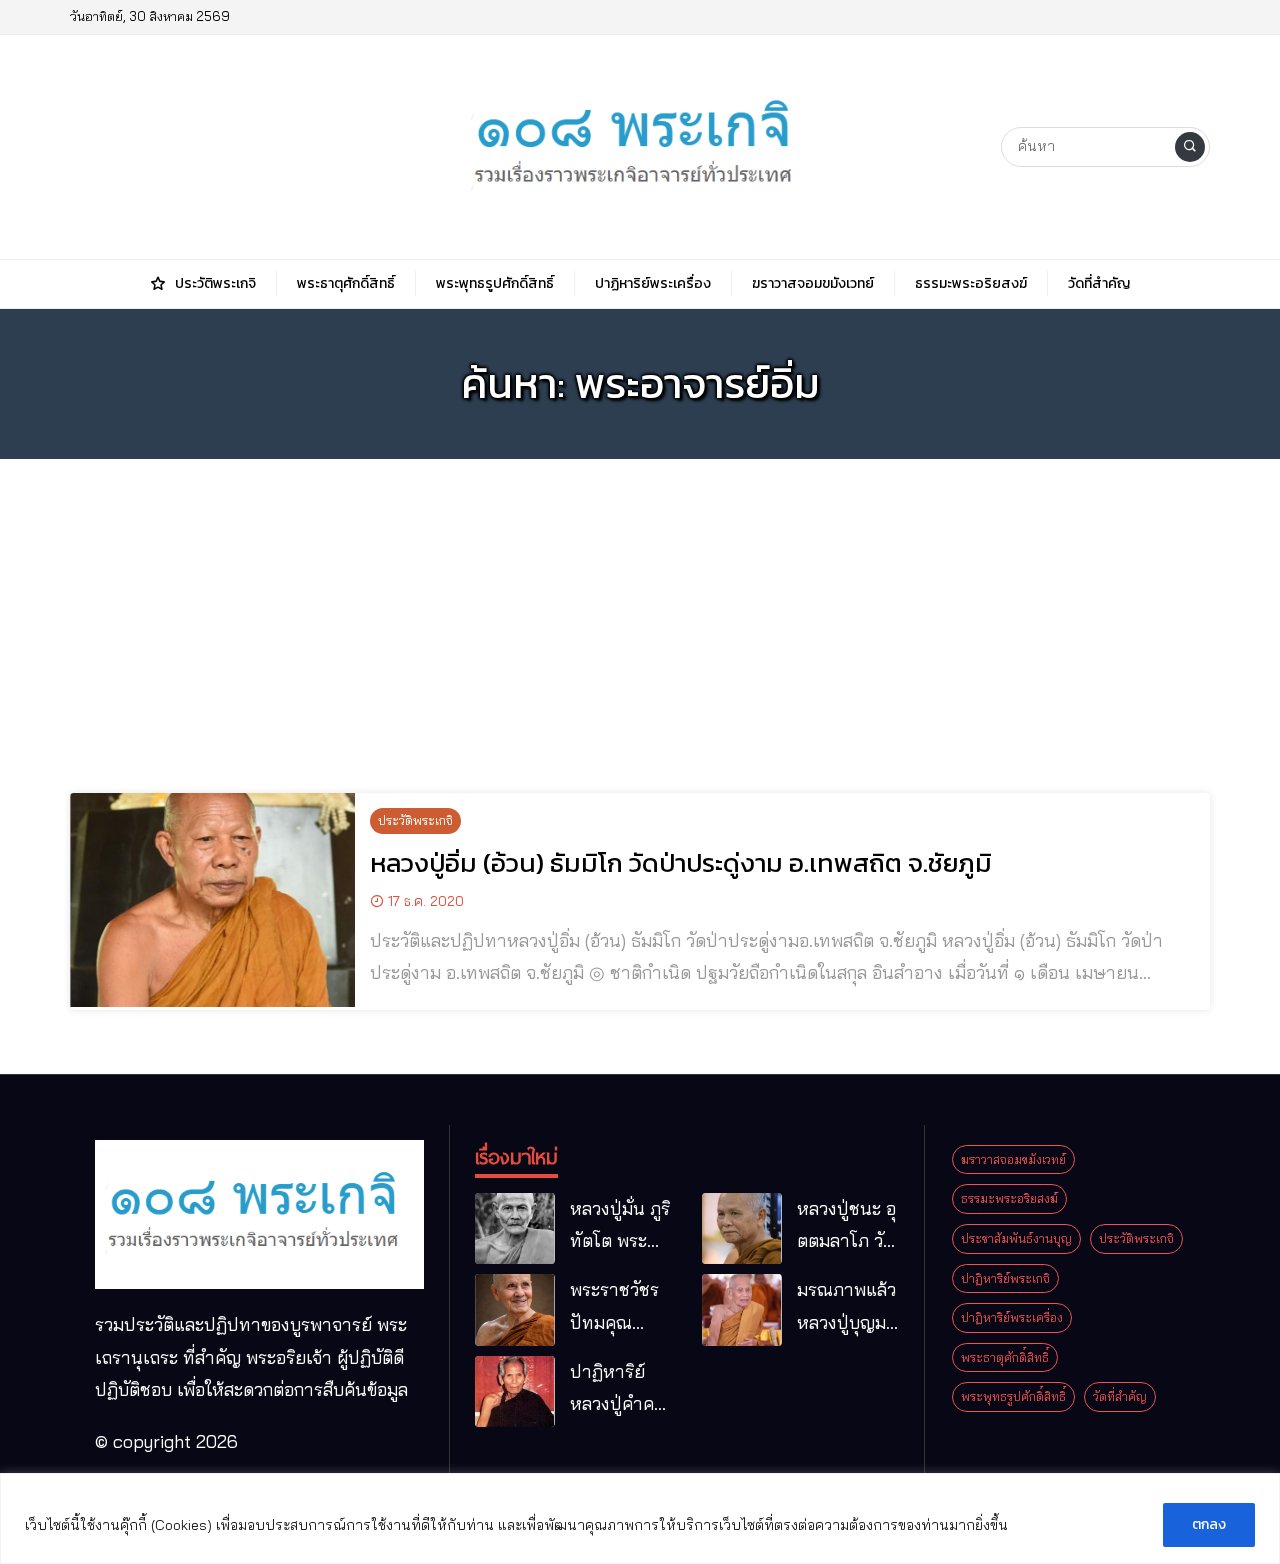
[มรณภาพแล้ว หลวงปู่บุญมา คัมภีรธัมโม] (742, 1310)
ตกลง (1209, 1524)
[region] (640, 1518)
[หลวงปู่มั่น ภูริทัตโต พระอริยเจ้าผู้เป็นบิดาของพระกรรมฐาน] (515, 1229)
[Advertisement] (640, 614)
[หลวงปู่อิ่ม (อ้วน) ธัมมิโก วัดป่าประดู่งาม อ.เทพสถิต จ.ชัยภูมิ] (212, 900)
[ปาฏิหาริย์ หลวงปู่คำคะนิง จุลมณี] (515, 1392)
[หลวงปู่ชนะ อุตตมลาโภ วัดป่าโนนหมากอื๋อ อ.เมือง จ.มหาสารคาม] (742, 1229)
